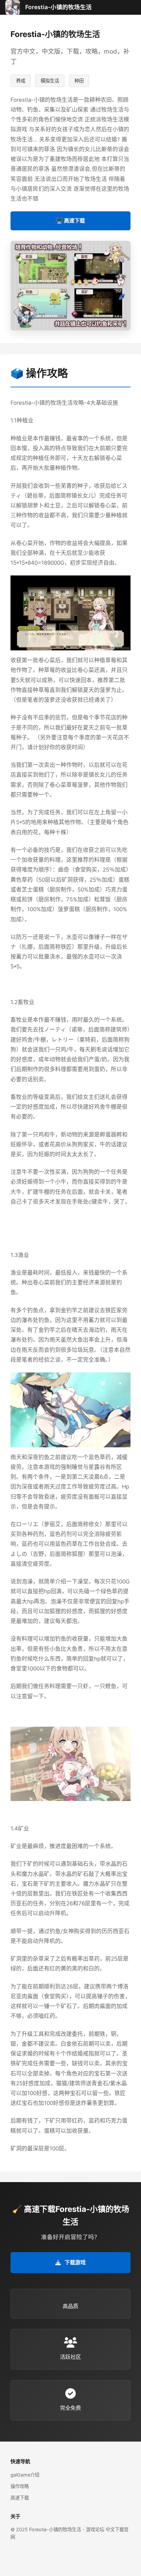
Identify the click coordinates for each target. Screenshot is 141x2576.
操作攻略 (20, 2486)
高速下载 (20, 2498)
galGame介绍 (25, 2475)
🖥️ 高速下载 (70, 221)
